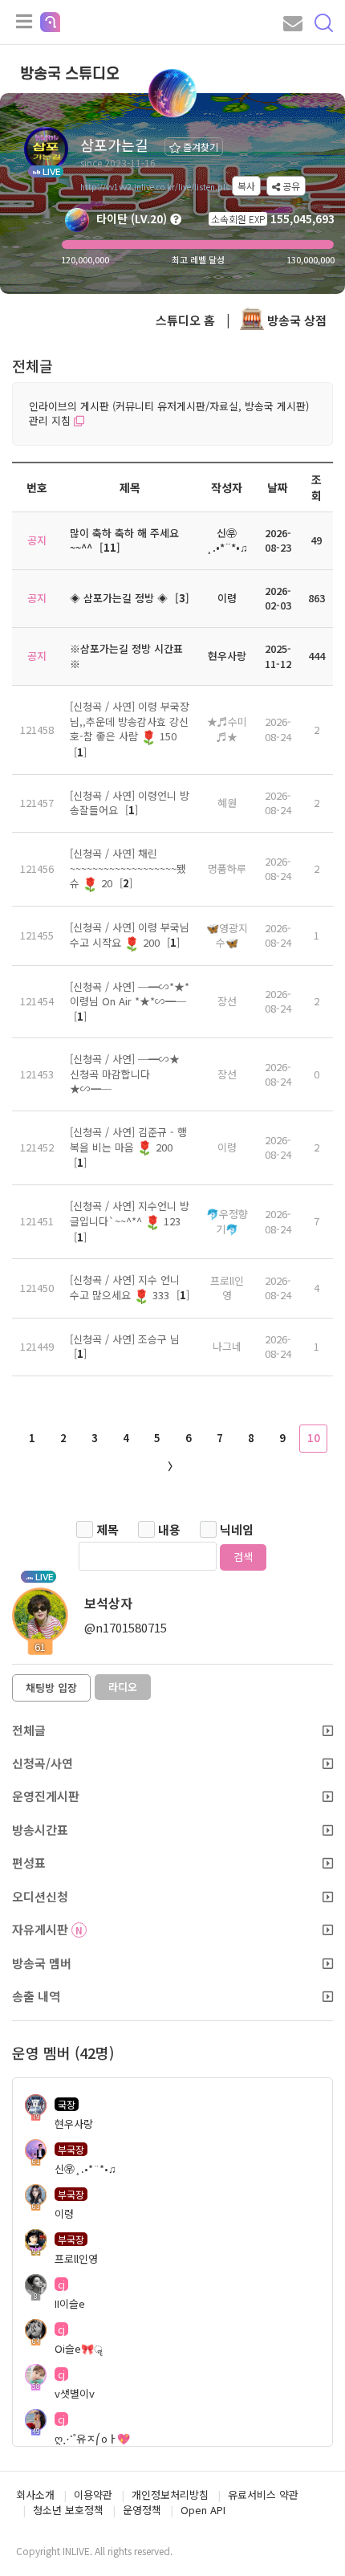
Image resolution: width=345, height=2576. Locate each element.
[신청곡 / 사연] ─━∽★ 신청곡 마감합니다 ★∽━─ (125, 1074)
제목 (108, 1529)
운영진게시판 (46, 1796)
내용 (169, 1529)
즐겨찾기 (199, 147)
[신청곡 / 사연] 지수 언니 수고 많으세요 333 (125, 1287)
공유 (290, 186)
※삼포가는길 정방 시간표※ (126, 656)
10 (314, 1438)
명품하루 (227, 868)
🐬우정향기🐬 (227, 1221)
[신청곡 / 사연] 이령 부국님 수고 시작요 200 (130, 935)
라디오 (123, 1687)
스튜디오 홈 (185, 320)
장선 (227, 1001)
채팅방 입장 (51, 1687)
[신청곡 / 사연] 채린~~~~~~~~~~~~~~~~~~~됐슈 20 (128, 868)
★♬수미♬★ (227, 729)
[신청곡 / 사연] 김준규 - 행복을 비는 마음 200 (128, 1139)
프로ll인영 (227, 1288)
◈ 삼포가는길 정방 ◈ (119, 598)
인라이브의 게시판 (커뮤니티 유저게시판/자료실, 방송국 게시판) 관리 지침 (169, 414)
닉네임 (237, 1529)
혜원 (227, 803)
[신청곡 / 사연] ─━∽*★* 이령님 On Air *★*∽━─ (130, 994)
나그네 (227, 1346)
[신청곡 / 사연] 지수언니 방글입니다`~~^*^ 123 (130, 1213)
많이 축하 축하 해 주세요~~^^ (124, 540)
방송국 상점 (295, 320)
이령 (227, 1147)
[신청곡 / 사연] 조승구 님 (125, 1339)
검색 (243, 1557)
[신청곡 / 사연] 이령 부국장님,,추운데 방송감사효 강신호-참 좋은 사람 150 (130, 721)
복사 (246, 186)
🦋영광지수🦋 (227, 935)
